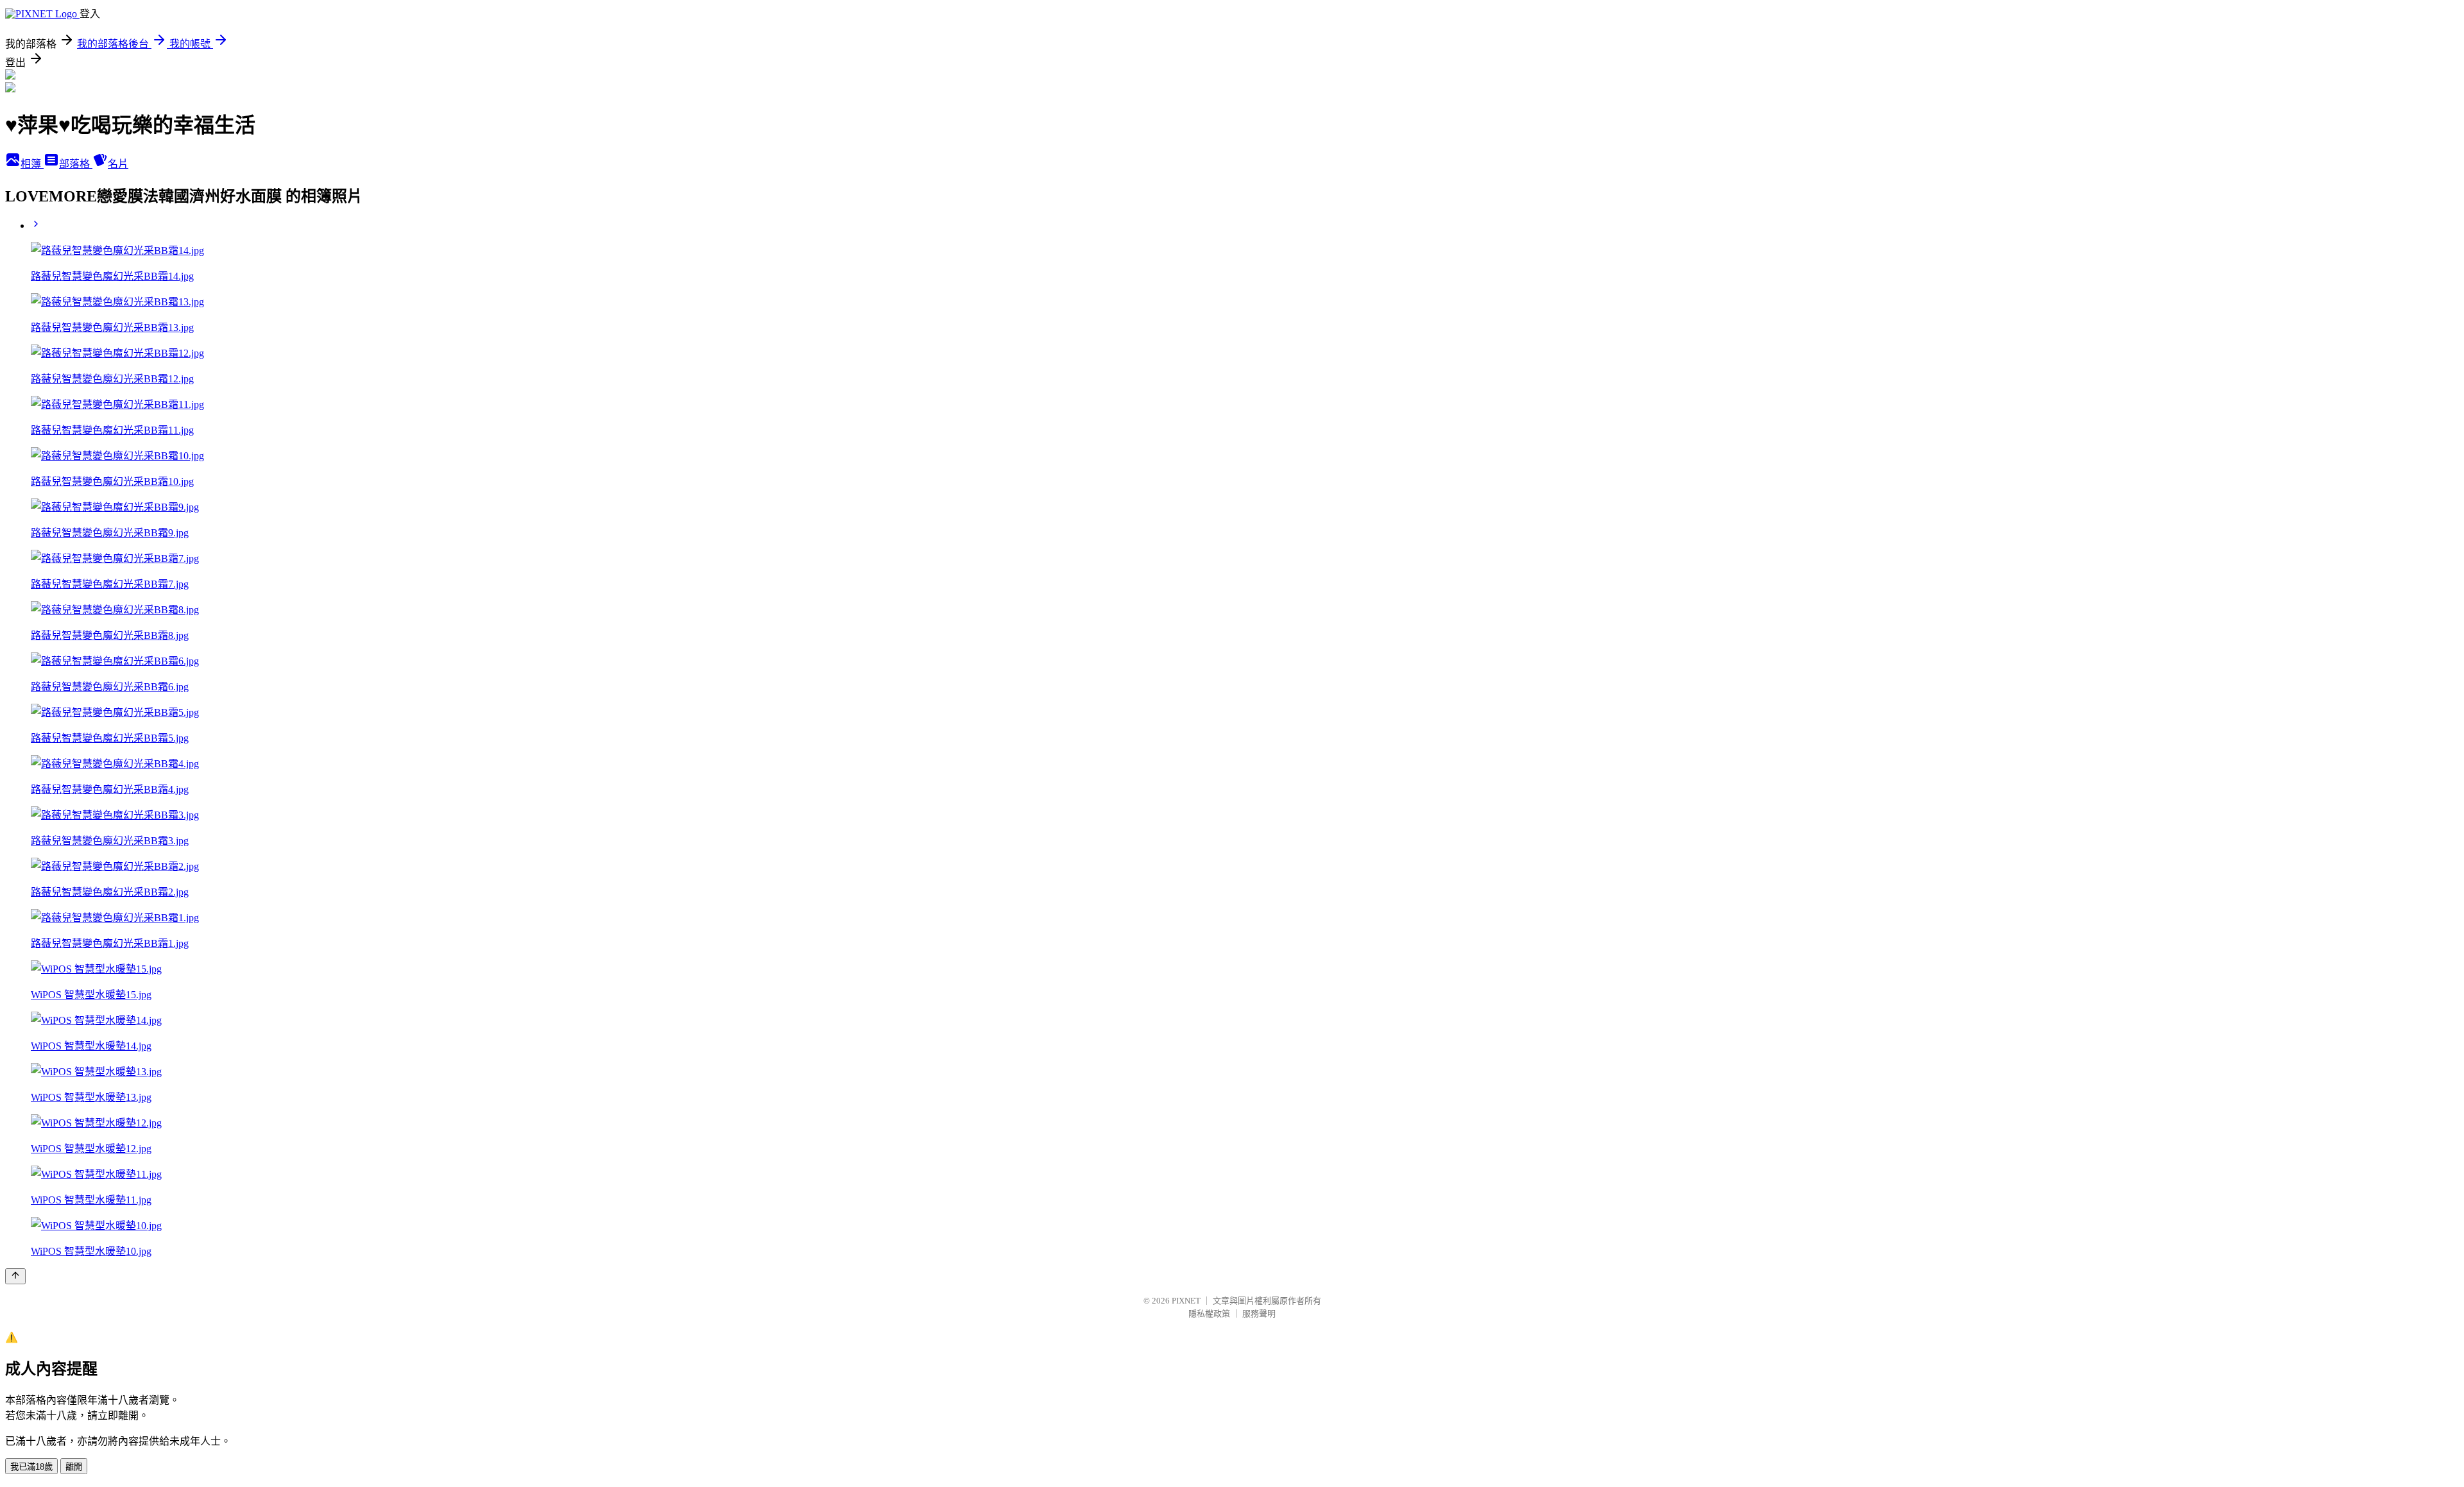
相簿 (32, 164)
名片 (118, 164)
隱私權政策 (1209, 1313)
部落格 (76, 164)
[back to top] (15, 1276)
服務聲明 (1259, 1313)
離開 (74, 1467)
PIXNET (1186, 1301)
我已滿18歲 (31, 1467)
